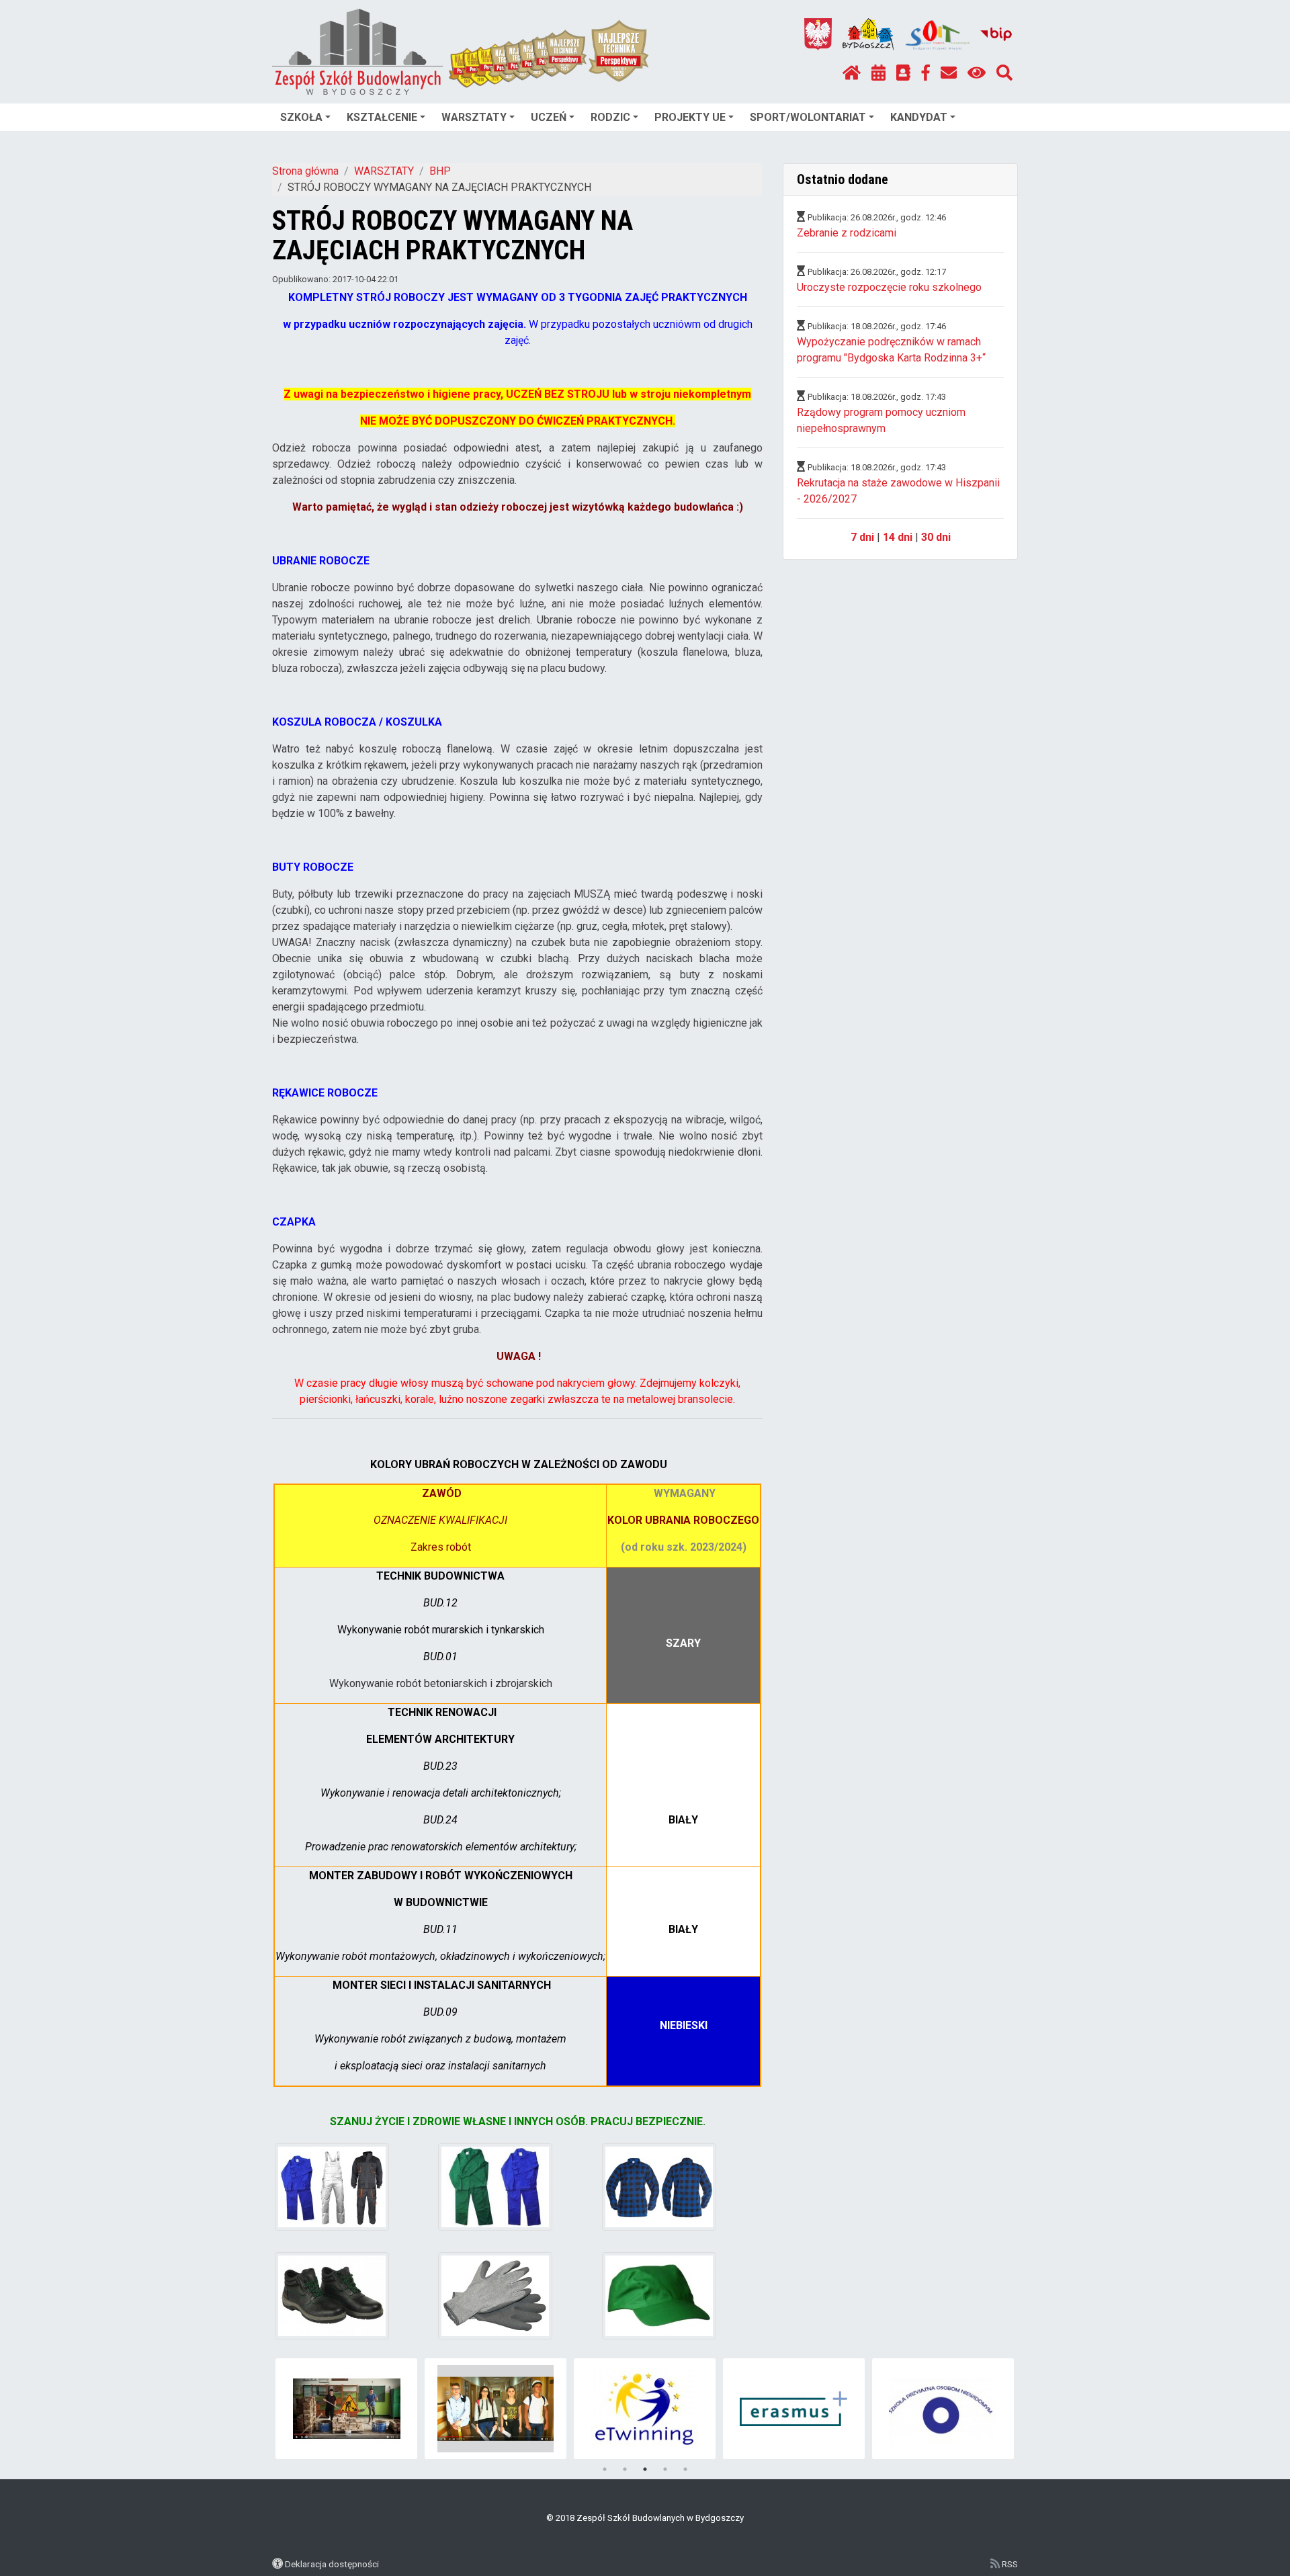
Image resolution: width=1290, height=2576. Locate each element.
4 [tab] (665, 2469)
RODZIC (610, 117)
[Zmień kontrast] (977, 73)
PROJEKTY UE (690, 117)
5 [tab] (685, 2469)
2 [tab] (625, 2469)
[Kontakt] (949, 73)
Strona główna (305, 171)
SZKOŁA (301, 117)
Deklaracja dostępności (332, 2564)
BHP (440, 171)
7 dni (862, 537)
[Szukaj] (1004, 73)
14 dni (898, 537)
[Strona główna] (852, 73)
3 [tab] (645, 2469)
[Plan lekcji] (878, 73)
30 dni (936, 537)
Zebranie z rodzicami (847, 233)
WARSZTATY (474, 117)
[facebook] (926, 73)
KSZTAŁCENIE (382, 117)
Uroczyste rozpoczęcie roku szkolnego (889, 287)
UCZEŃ (549, 117)
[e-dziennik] (903, 73)
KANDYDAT (919, 117)
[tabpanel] (346, 2409)
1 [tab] (605, 2469)
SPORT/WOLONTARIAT (808, 117)
